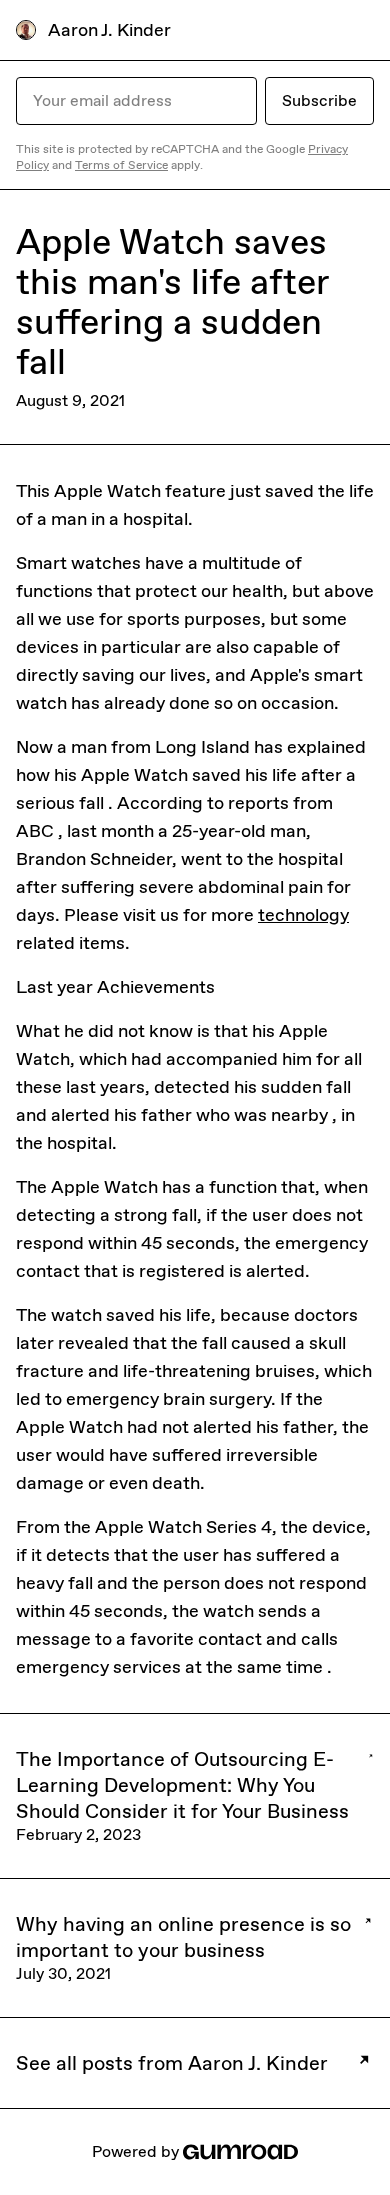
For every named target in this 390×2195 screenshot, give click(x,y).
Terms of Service (121, 165)
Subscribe (319, 100)
